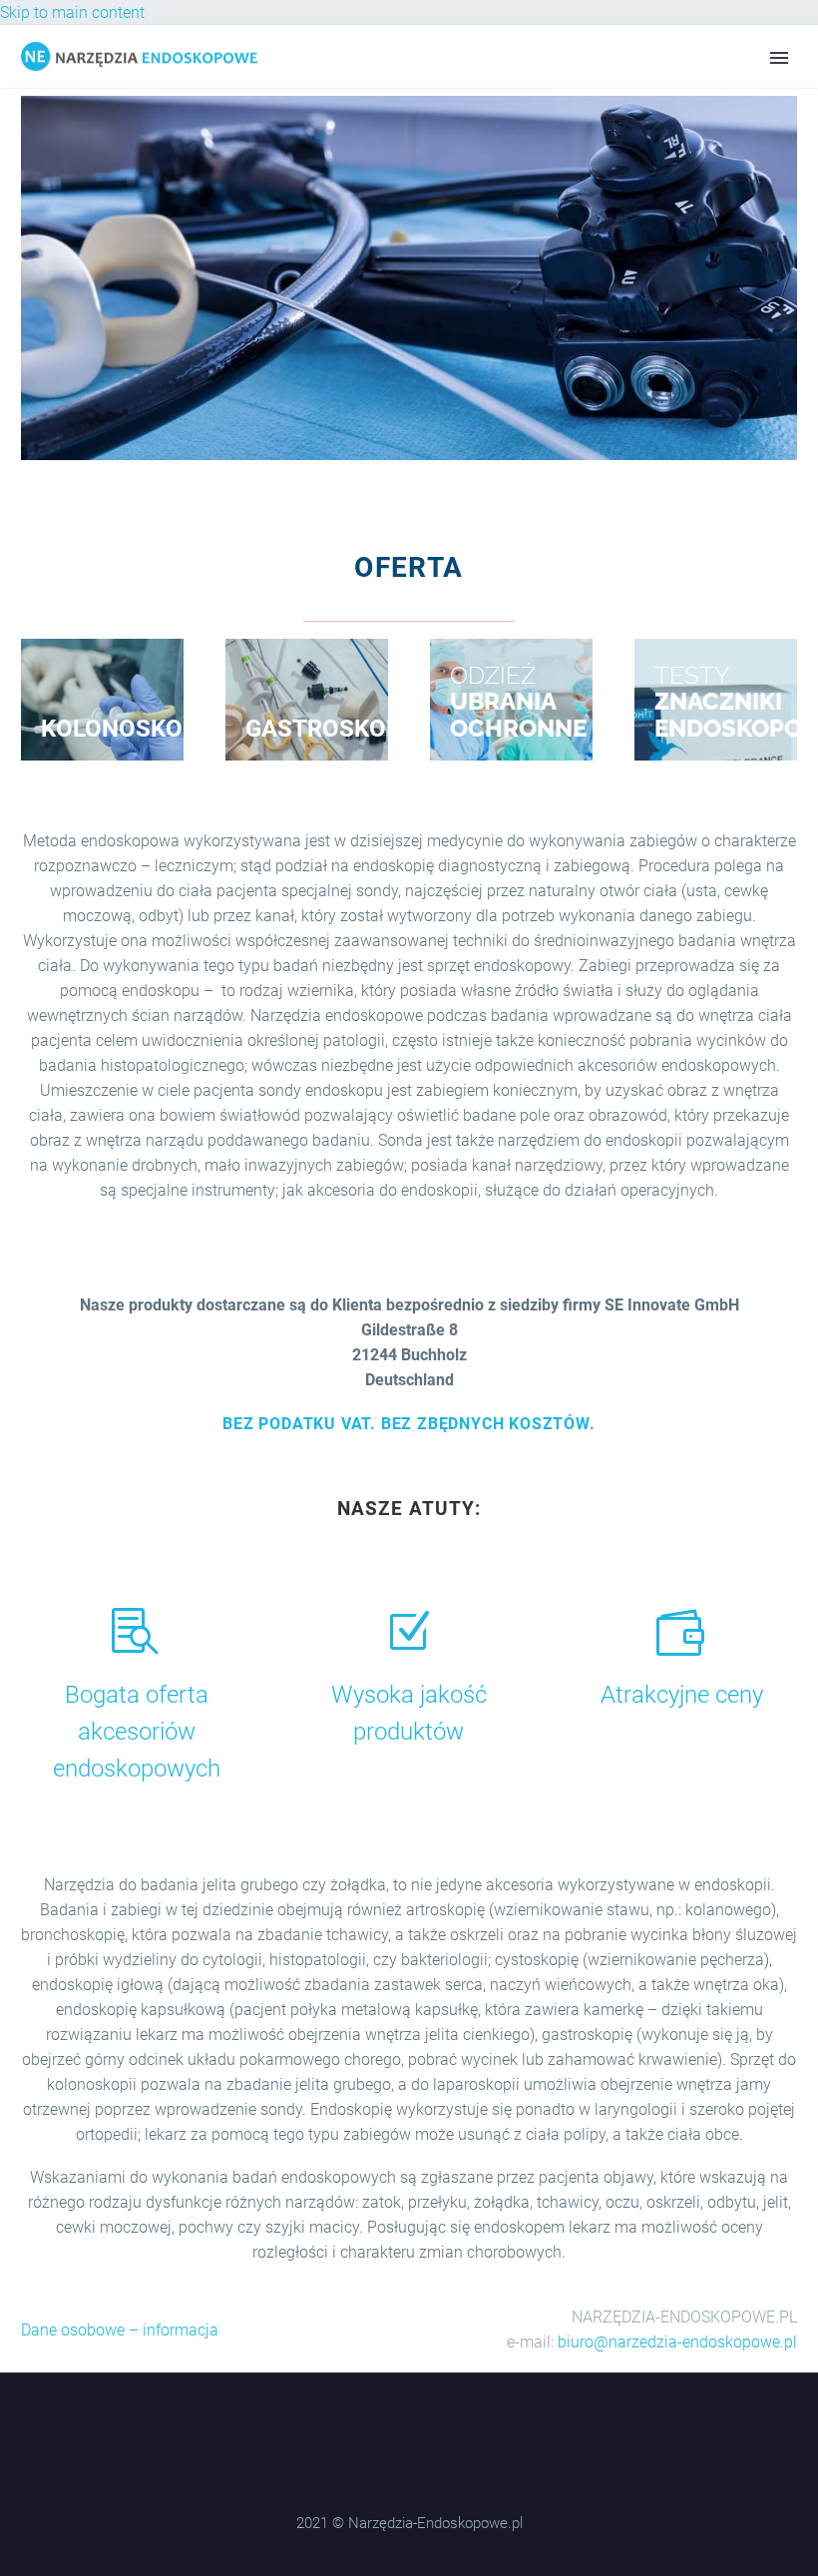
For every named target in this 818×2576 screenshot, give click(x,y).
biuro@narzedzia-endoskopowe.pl (677, 2342)
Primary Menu (779, 58)
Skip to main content (72, 12)
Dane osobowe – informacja (120, 2330)
